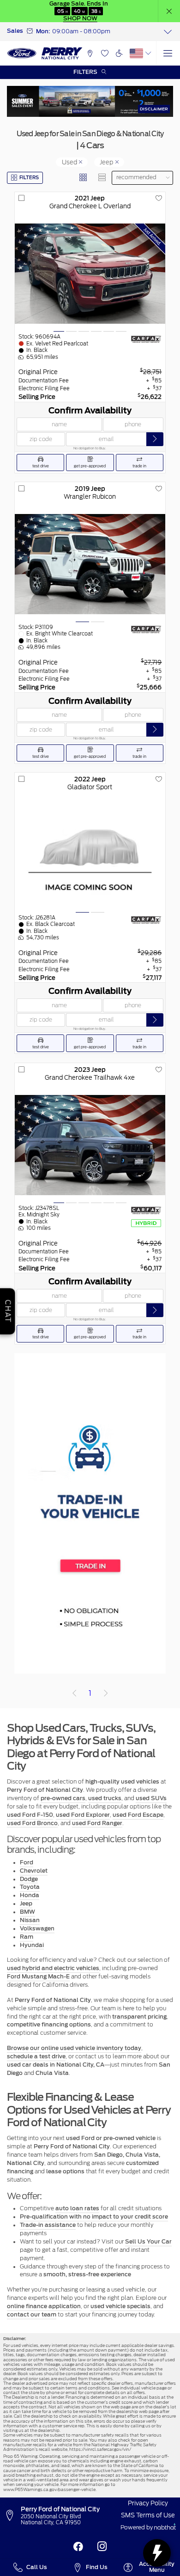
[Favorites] (105, 53)
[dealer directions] (12, 2516)
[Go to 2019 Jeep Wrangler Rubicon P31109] (90, 564)
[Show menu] (168, 53)
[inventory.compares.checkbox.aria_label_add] (21, 198)
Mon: (43, 31)
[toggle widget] (157, 2553)
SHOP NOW (80, 18)
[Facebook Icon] (78, 2546)
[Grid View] (84, 178)
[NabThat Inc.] (165, 2528)
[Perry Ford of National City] (45, 54)
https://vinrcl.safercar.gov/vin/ (100, 2449)
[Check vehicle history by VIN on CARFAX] (146, 339)
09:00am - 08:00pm (81, 31)
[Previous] (75, 1693)
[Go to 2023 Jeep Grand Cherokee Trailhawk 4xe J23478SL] (90, 1145)
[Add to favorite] (159, 198)
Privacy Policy (148, 2503)
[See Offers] (90, 101)
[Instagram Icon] (102, 2546)
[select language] (148, 53)
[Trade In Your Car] (90, 1513)
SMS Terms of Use (148, 2515)
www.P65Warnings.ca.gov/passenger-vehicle (49, 2489)
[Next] (105, 1693)
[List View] (102, 178)
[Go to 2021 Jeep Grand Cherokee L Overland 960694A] (90, 274)
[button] (169, 11)
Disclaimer (154, 109)
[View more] (168, 32)
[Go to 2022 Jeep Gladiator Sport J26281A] (90, 854)
